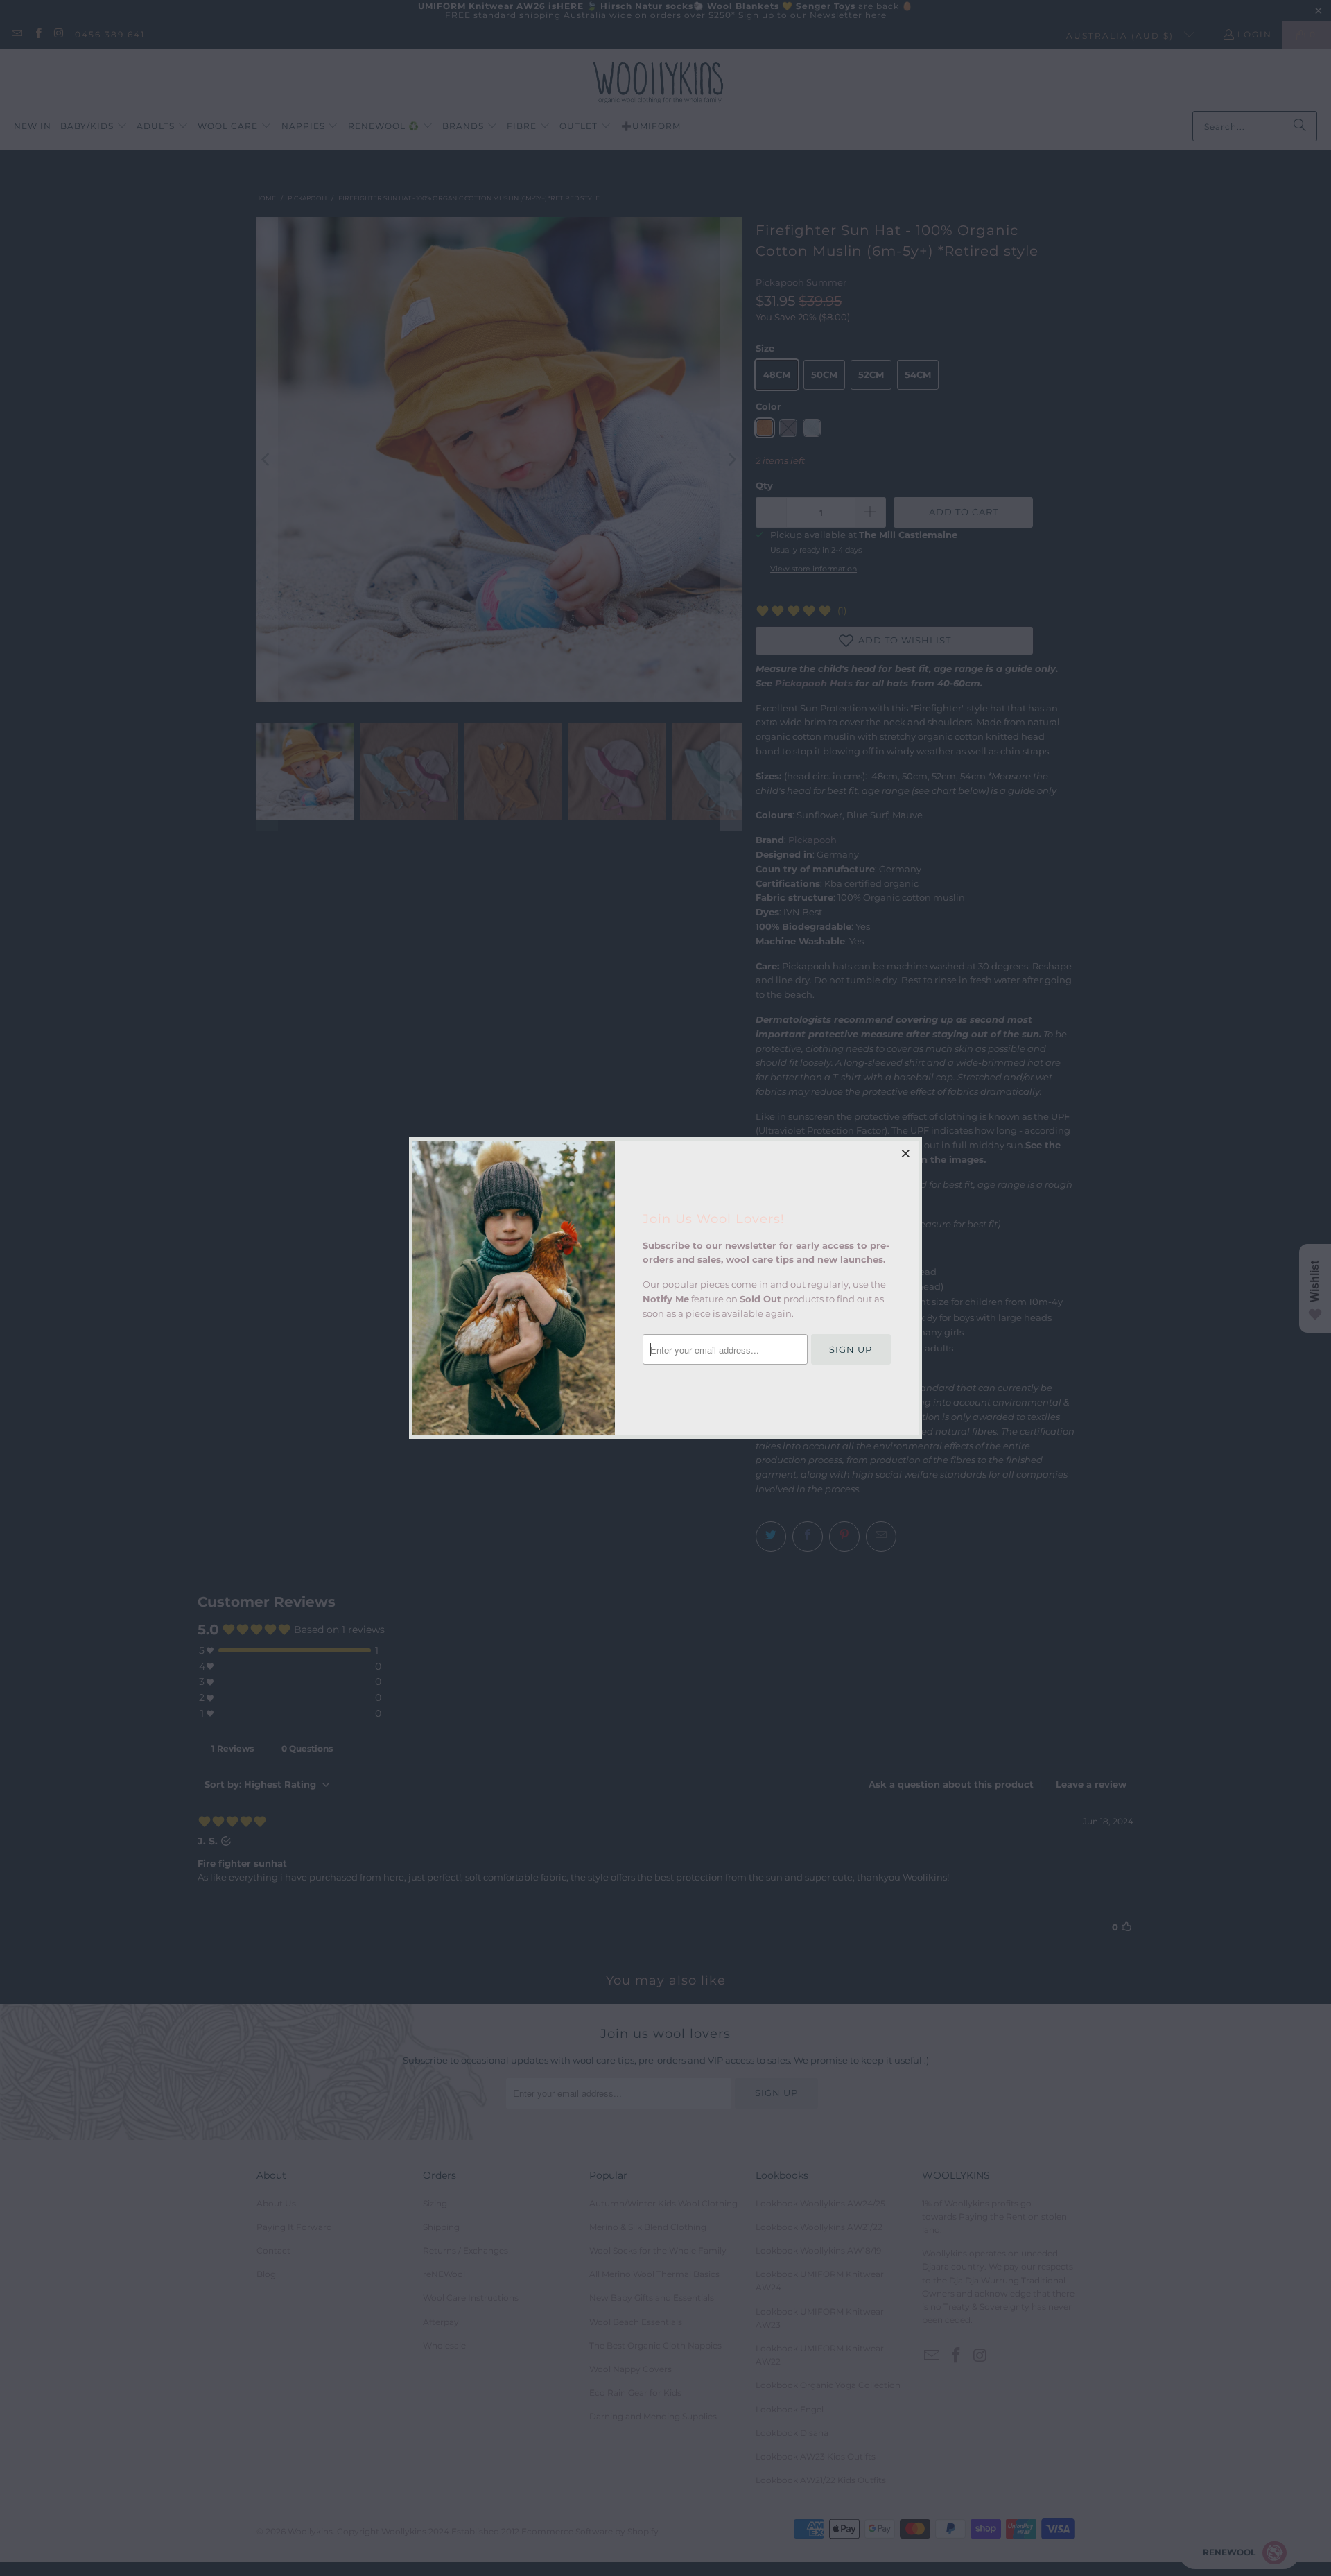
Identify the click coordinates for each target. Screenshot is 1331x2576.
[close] (906, 1153)
